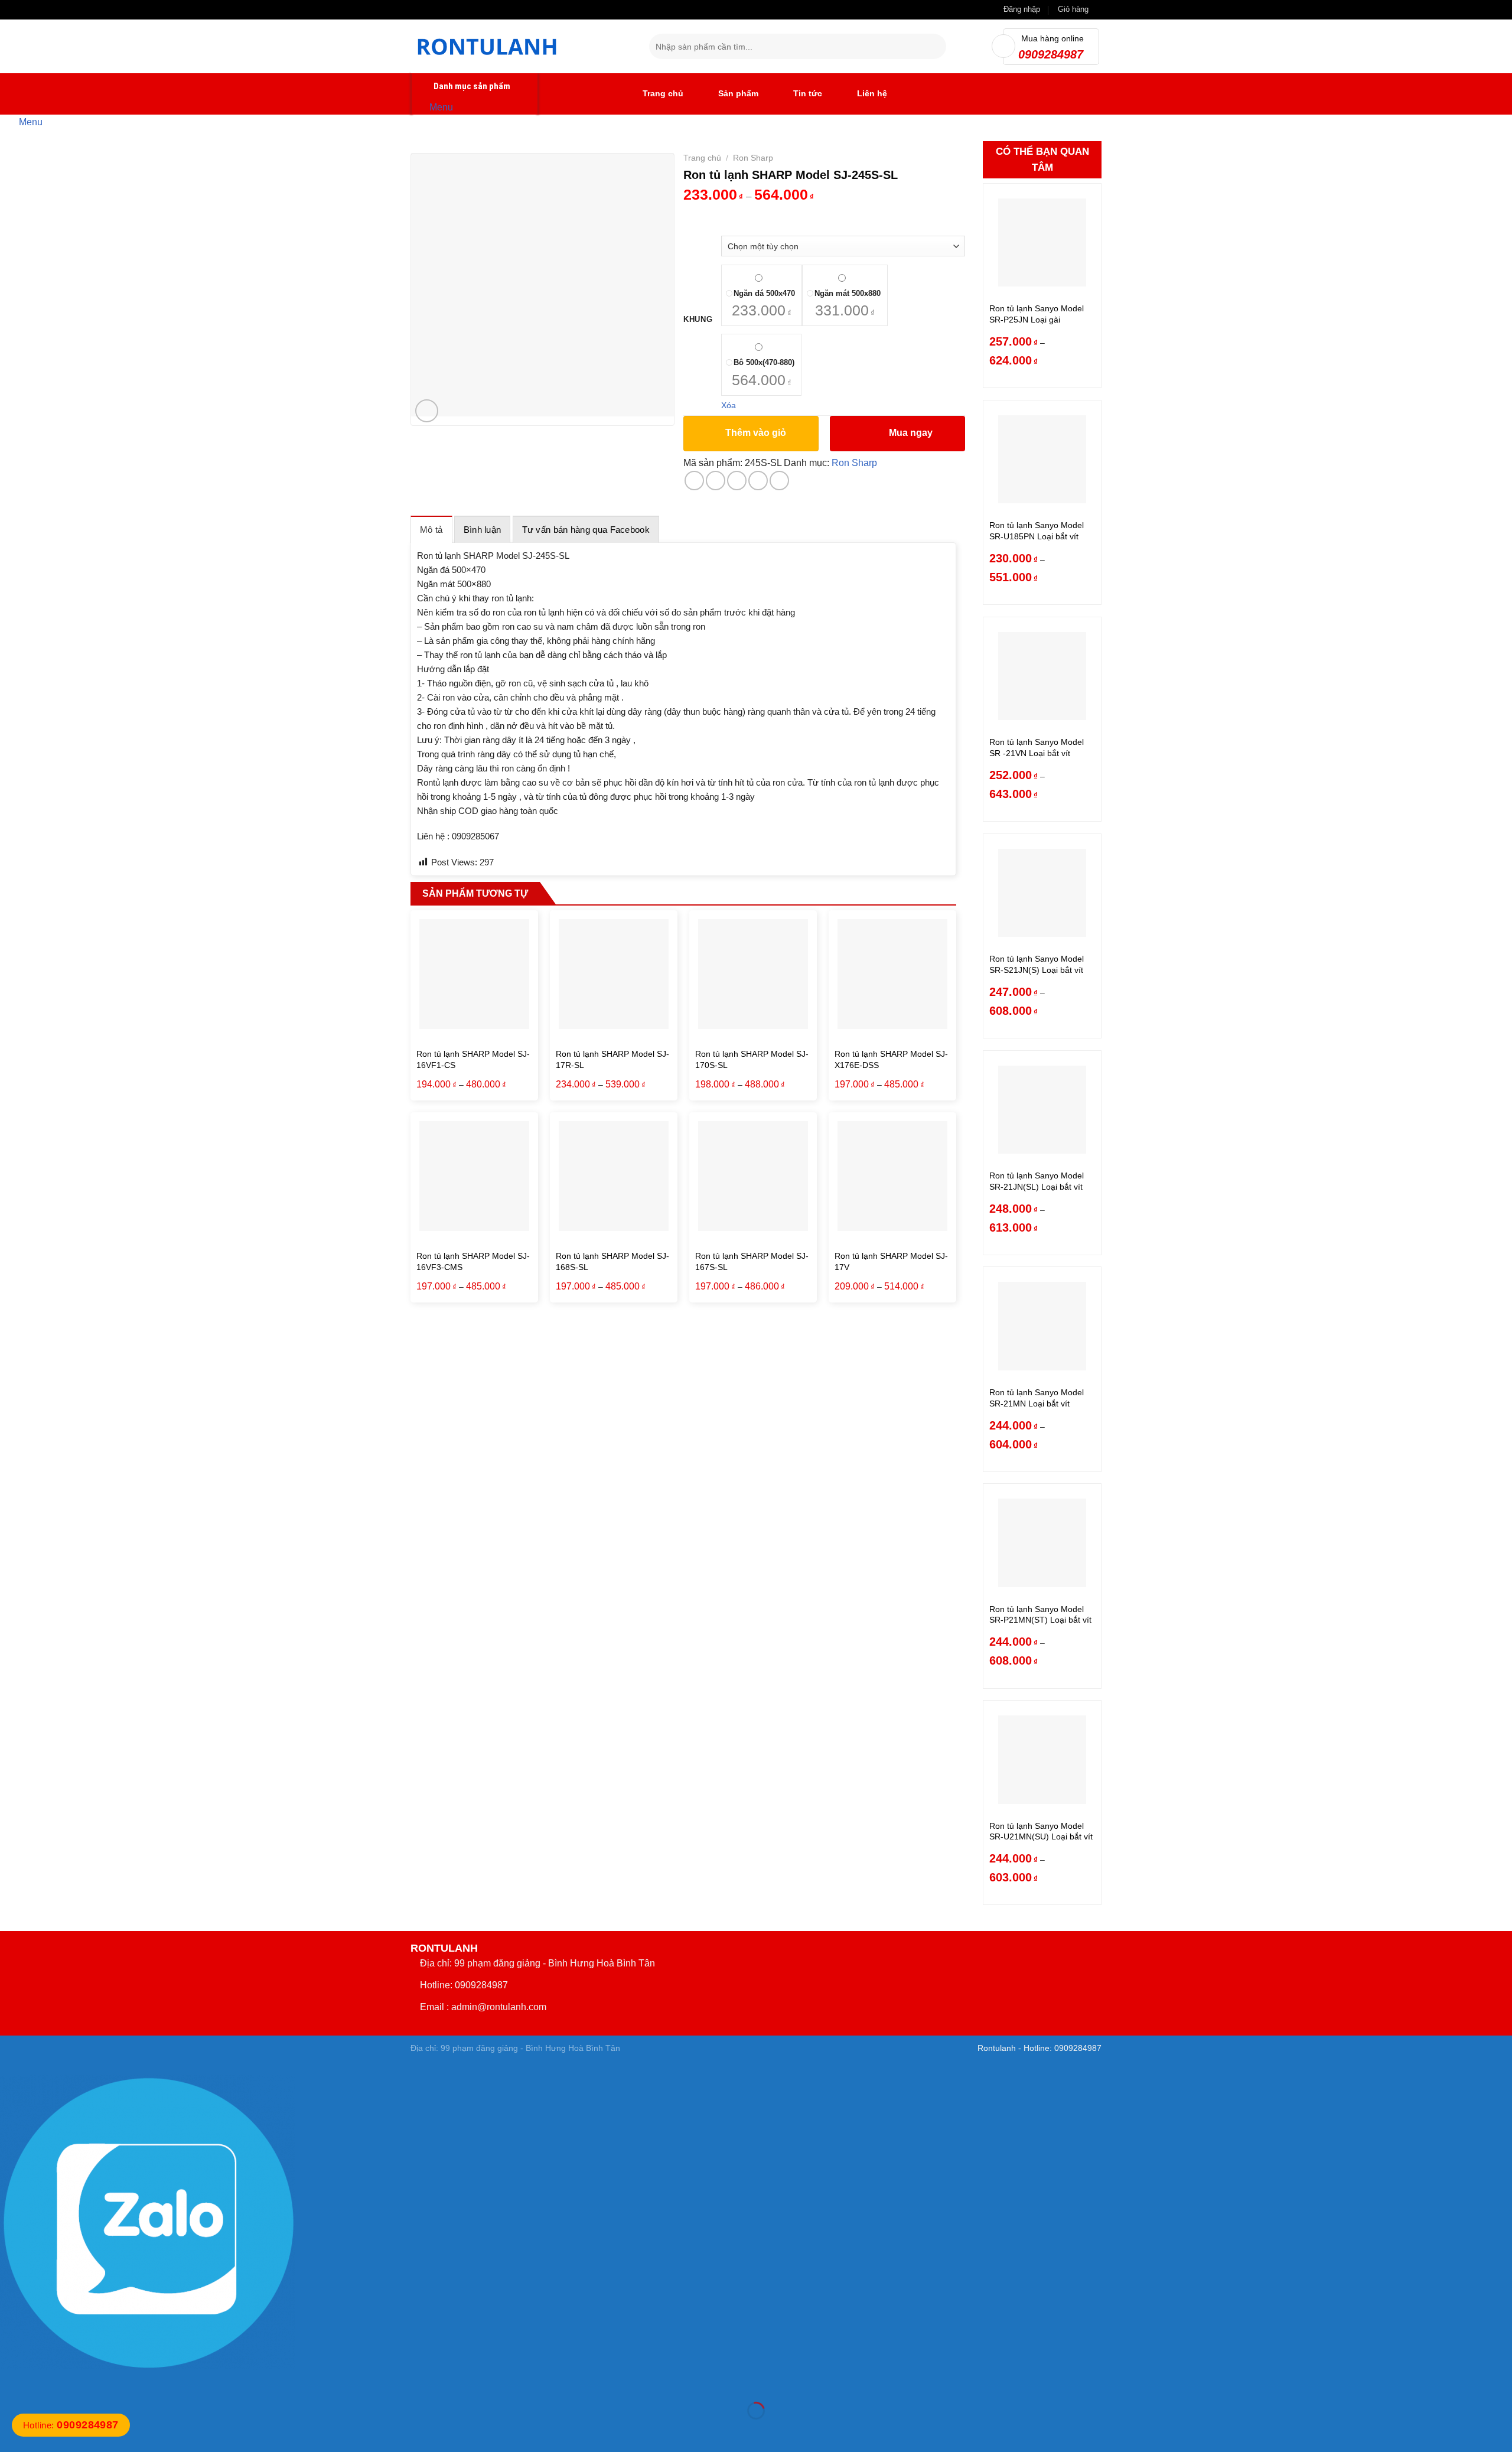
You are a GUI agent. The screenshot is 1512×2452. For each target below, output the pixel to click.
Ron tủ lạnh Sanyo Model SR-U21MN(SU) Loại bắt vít (1041, 1831)
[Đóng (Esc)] (12, 2381)
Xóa (729, 405)
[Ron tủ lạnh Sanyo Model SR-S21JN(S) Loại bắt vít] (1042, 893)
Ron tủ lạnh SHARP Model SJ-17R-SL (612, 1059)
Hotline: (71, 2425)
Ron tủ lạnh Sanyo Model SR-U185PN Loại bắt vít (1037, 531)
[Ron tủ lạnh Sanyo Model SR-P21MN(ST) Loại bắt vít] (1042, 1543)
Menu (441, 107)
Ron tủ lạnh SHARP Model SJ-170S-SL (752, 1059)
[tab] (431, 529)
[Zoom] (427, 411)
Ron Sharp (753, 158)
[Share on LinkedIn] (779, 481)
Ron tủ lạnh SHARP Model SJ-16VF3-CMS (473, 1261)
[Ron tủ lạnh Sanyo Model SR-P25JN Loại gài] (1042, 242)
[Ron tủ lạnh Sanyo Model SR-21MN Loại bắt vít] (1042, 1326)
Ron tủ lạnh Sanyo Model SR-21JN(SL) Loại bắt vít (1037, 1181)
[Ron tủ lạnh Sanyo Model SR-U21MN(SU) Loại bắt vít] (1042, 1759)
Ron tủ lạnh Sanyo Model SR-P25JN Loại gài (1037, 314)
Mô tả (431, 530)
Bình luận (483, 530)
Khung (698, 320)
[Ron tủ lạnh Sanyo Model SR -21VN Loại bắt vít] (1042, 676)
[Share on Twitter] (716, 481)
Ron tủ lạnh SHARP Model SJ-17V (891, 1261)
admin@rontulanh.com (499, 2007)
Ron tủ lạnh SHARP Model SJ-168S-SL (612, 1261)
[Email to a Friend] (737, 481)
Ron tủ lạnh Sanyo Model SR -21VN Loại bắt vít (1037, 748)
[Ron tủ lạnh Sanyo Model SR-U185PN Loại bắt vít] (1042, 459)
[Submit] (935, 47)
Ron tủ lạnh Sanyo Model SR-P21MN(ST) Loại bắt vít (1040, 1615)
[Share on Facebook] (694, 481)
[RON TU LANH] (521, 46)
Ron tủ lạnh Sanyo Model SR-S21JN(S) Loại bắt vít (1037, 964)
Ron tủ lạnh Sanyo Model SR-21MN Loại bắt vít (1037, 1398)
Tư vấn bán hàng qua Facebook (586, 530)
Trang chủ (702, 158)
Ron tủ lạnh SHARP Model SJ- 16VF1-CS (473, 1059)
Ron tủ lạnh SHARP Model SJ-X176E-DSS (891, 1059)
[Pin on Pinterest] (758, 481)
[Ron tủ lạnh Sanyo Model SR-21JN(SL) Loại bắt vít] (1042, 1110)
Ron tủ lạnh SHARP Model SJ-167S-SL (752, 1261)
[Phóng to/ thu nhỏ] (46, 2381)
